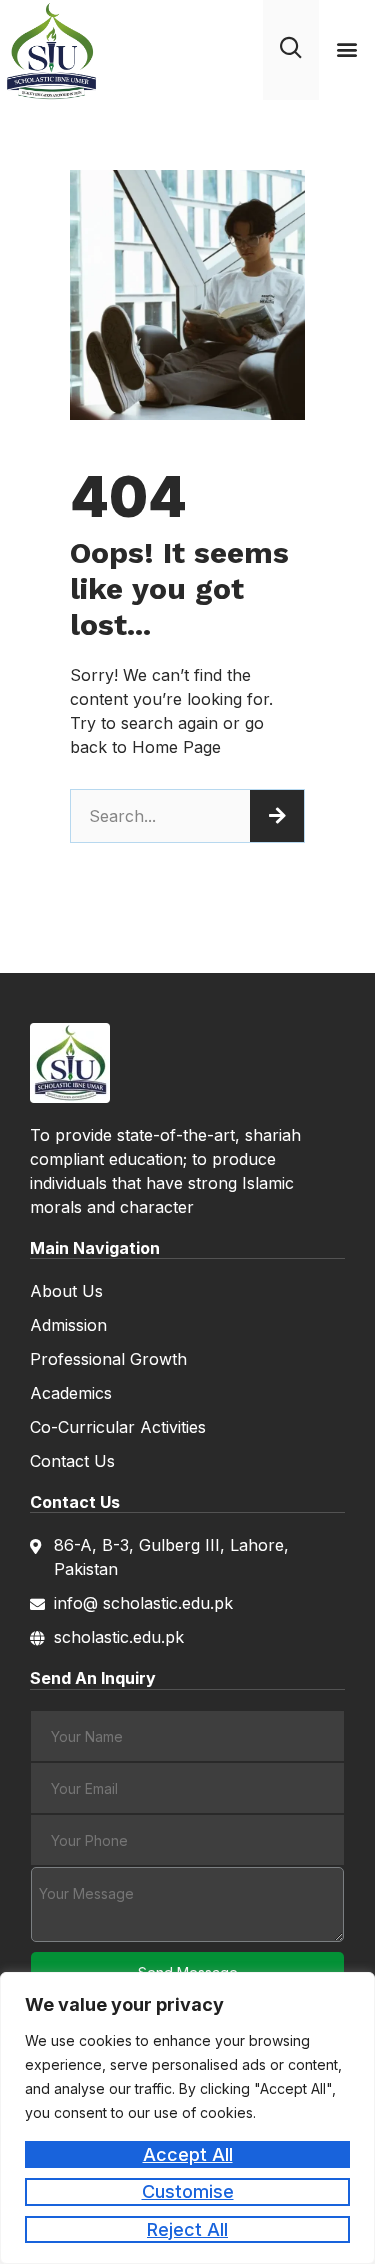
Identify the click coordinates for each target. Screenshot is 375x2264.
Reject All (187, 2229)
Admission (68, 1325)
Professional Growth (108, 1359)
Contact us (72, 1461)
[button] (346, 49)
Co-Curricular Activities (118, 1427)
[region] (187, 2118)
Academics (71, 1393)
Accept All (188, 2154)
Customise (188, 2191)
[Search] (277, 816)
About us (66, 1291)
